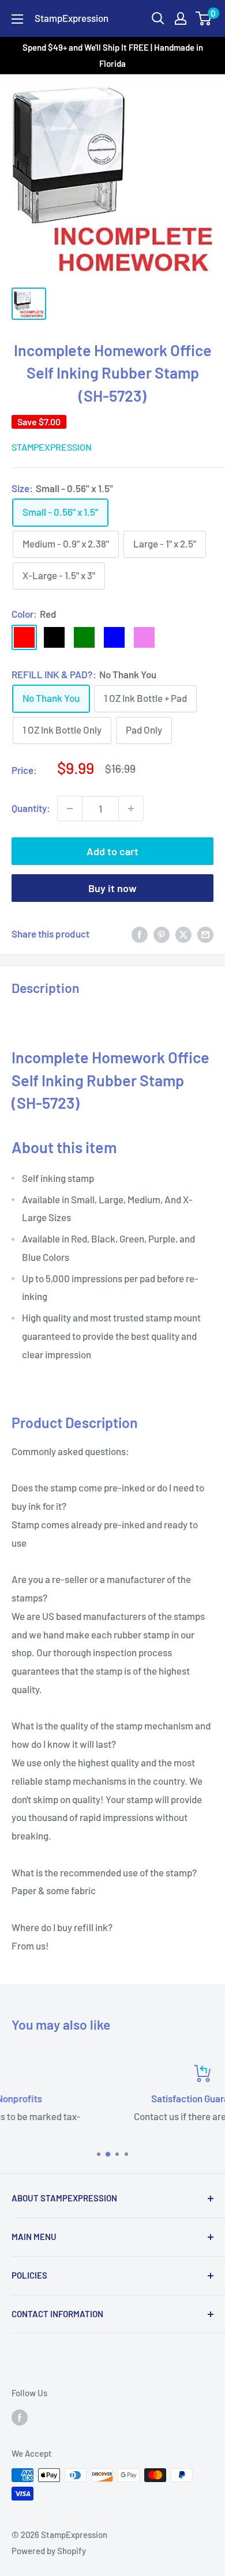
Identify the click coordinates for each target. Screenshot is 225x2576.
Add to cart (112, 851)
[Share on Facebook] (140, 934)
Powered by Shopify (49, 2551)
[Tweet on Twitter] (183, 934)
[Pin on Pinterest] (162, 934)
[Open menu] (17, 19)
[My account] (181, 18)
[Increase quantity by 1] (131, 809)
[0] (204, 18)
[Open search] (158, 18)
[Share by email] (205, 934)
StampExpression (52, 447)
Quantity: (31, 808)
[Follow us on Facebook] (20, 2416)
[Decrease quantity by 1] (70, 809)
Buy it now (112, 888)
